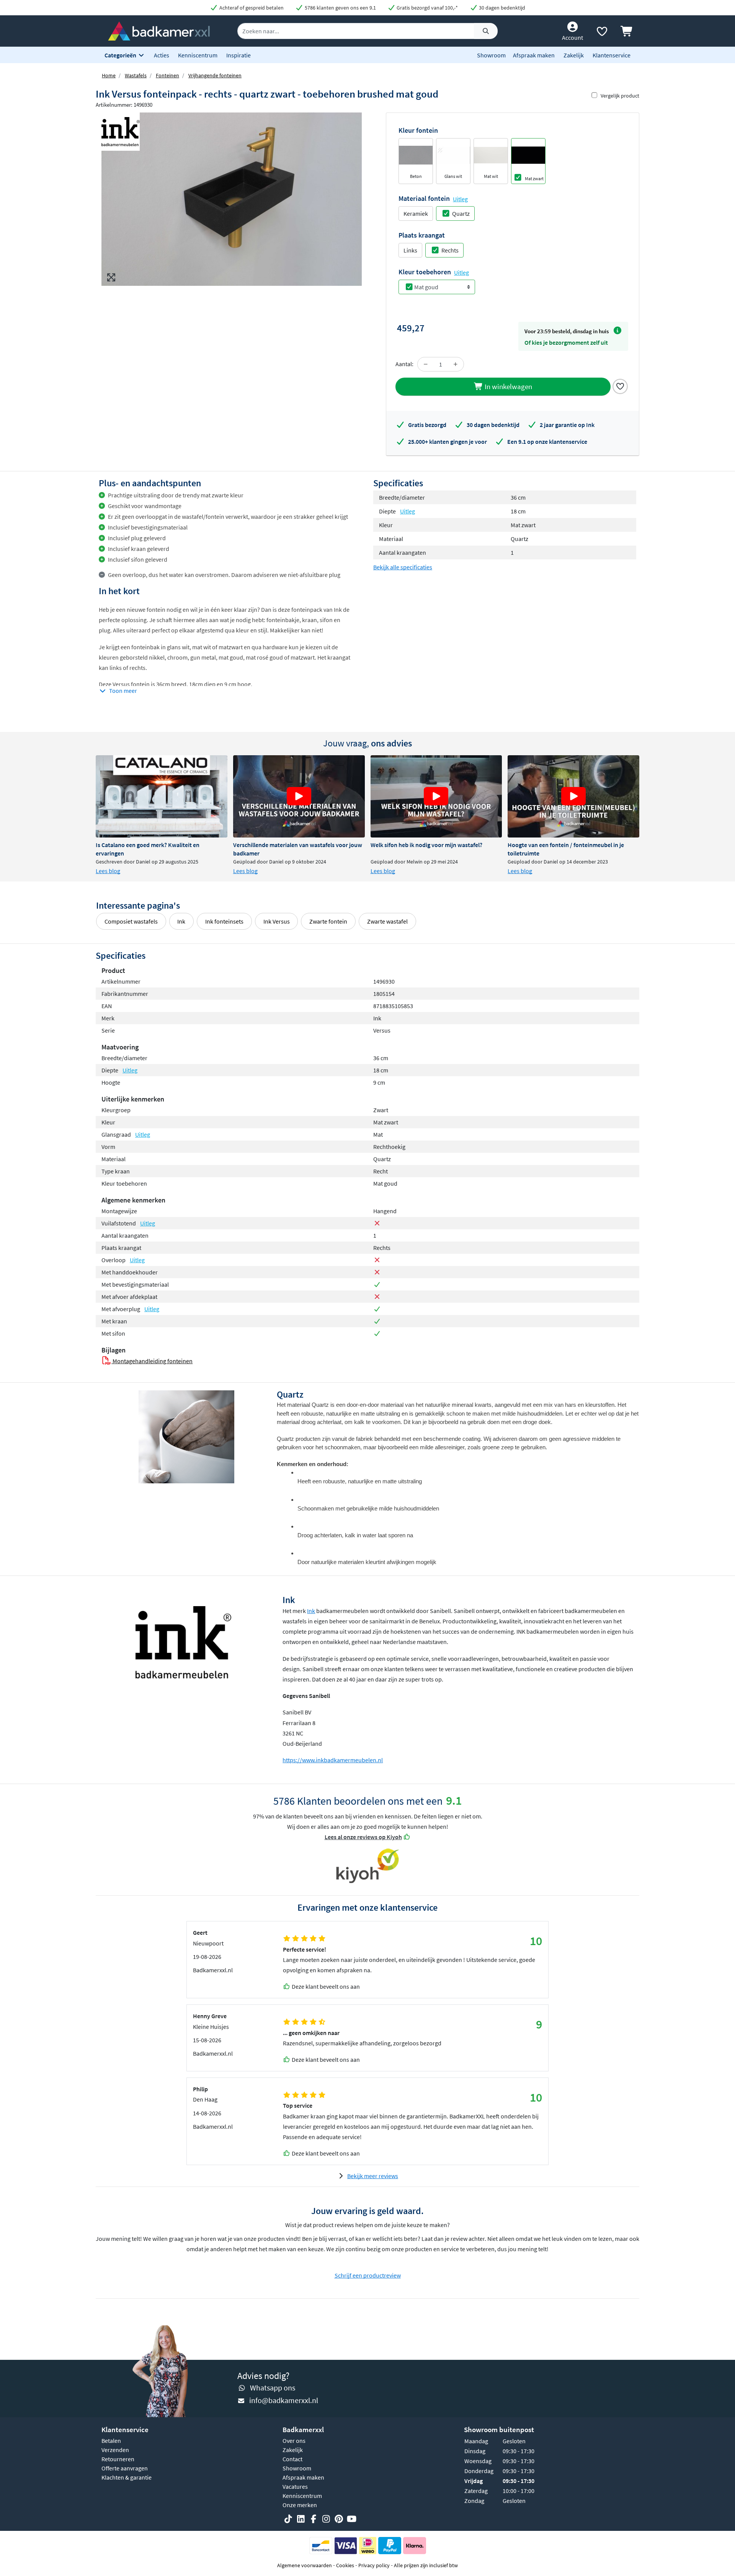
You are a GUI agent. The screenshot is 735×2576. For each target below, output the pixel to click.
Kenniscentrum (198, 55)
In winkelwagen (508, 386)
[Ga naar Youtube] (351, 2519)
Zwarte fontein (328, 921)
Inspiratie (238, 55)
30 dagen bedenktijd (501, 8)
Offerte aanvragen (125, 2468)
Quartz (461, 213)
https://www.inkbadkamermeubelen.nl (333, 1760)
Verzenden (115, 2450)
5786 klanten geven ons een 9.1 (340, 8)
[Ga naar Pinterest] (339, 2519)
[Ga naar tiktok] (288, 2519)
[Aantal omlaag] (426, 364)
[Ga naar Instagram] (326, 2519)
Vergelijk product (620, 96)
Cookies (345, 2565)
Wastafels (136, 75)
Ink (181, 921)
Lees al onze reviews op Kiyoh (363, 1837)
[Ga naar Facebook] (314, 2519)
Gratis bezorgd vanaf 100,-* (427, 8)
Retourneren (118, 2459)
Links (410, 250)
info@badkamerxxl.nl (284, 2400)
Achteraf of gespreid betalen (251, 8)
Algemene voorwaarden (305, 2565)
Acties (162, 55)
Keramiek (416, 213)
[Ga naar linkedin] (301, 2519)
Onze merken (300, 2505)
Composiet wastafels (131, 921)
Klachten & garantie (127, 2477)
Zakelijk (574, 55)
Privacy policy (374, 2565)
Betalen (111, 2441)
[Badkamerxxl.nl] (159, 30)
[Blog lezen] (162, 796)
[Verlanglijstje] (602, 33)
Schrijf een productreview (368, 2275)
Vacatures (295, 2486)
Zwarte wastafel (387, 921)
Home (109, 75)
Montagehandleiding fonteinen (152, 1361)
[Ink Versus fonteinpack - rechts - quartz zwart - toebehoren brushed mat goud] (232, 199)
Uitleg (460, 199)
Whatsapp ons (273, 2388)
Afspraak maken (534, 55)
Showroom (491, 55)
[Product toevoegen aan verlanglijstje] (620, 386)
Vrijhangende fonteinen (215, 75)
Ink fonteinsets (224, 921)
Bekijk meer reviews (373, 2176)
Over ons (294, 2441)
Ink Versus (277, 921)
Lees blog (108, 871)
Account (572, 37)
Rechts (450, 250)
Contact (292, 2459)
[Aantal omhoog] (456, 364)
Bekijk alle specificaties (403, 567)
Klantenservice (612, 55)
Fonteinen (167, 75)
